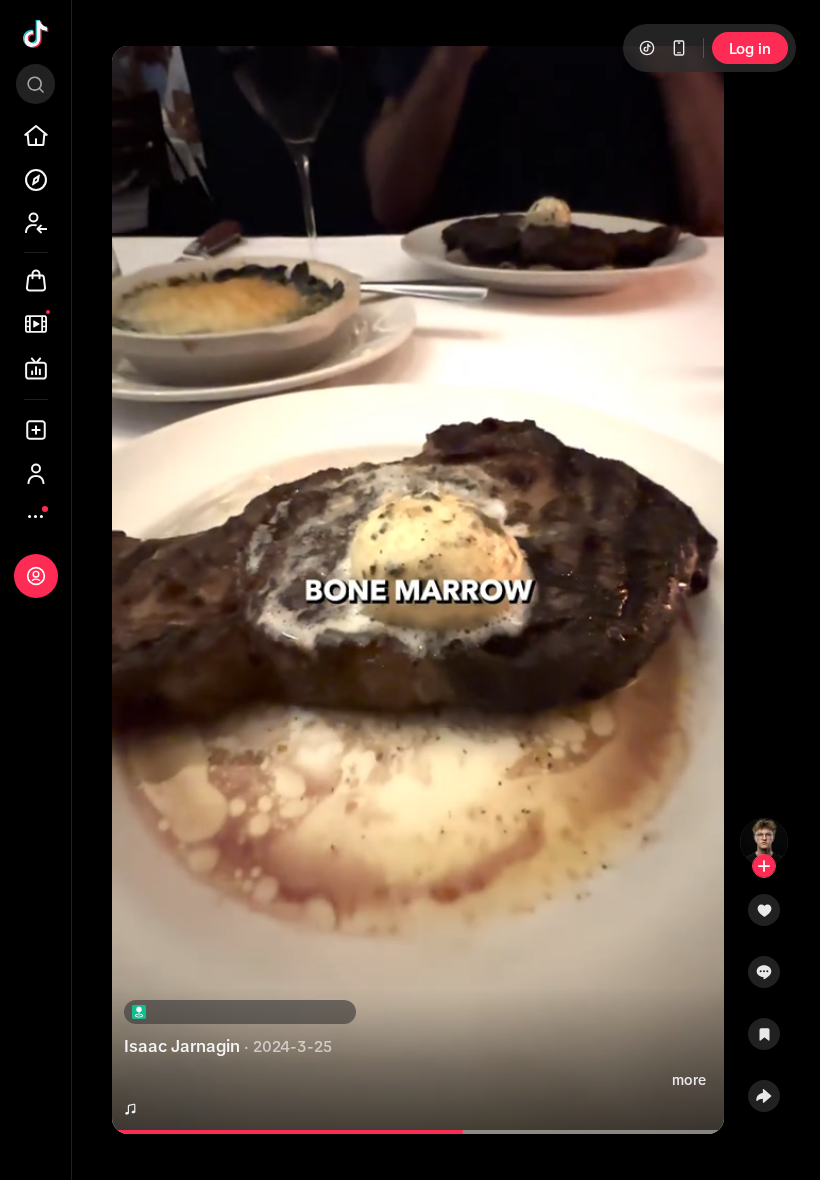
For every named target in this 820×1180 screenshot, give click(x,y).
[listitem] (36, 136)
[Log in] (36, 576)
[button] (764, 917)
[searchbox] (35, 84)
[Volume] (144, 78)
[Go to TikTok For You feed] (36, 34)
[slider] (299, 1132)
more (689, 1080)
